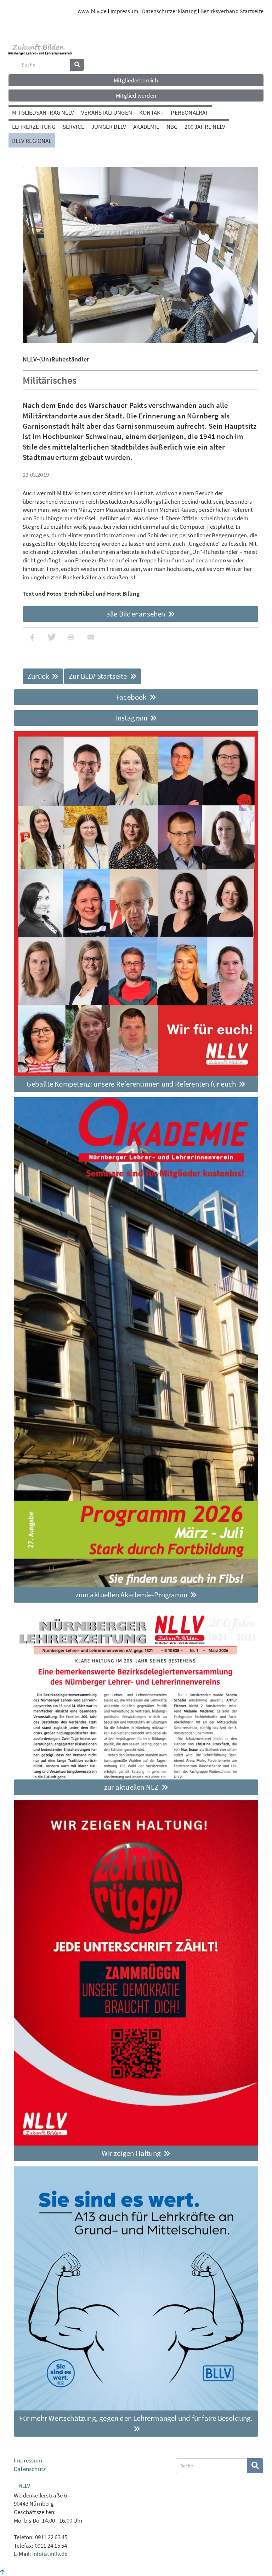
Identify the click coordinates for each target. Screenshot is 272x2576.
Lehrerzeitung (34, 127)
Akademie (146, 127)
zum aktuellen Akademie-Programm (132, 1595)
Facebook (132, 697)
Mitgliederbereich (136, 80)
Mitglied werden (136, 95)
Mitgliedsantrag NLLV (43, 112)
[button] (32, 637)
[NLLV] (40, 36)
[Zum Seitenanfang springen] (2, 2572)
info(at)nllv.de (50, 2554)
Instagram (132, 718)
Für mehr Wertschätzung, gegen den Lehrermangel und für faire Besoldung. (136, 2418)
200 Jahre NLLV (205, 127)
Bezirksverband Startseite (232, 11)
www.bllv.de (92, 11)
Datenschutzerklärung (169, 11)
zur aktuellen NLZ (132, 1787)
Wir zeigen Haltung (132, 2153)
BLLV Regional (32, 141)
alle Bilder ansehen (137, 614)
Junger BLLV (109, 127)
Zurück (39, 676)
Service (73, 127)
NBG (172, 127)
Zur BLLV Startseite (99, 676)
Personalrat (189, 112)
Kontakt (151, 112)
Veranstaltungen (107, 112)
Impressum (124, 11)
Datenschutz (30, 2469)
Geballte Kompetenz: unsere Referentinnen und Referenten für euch (132, 1084)
